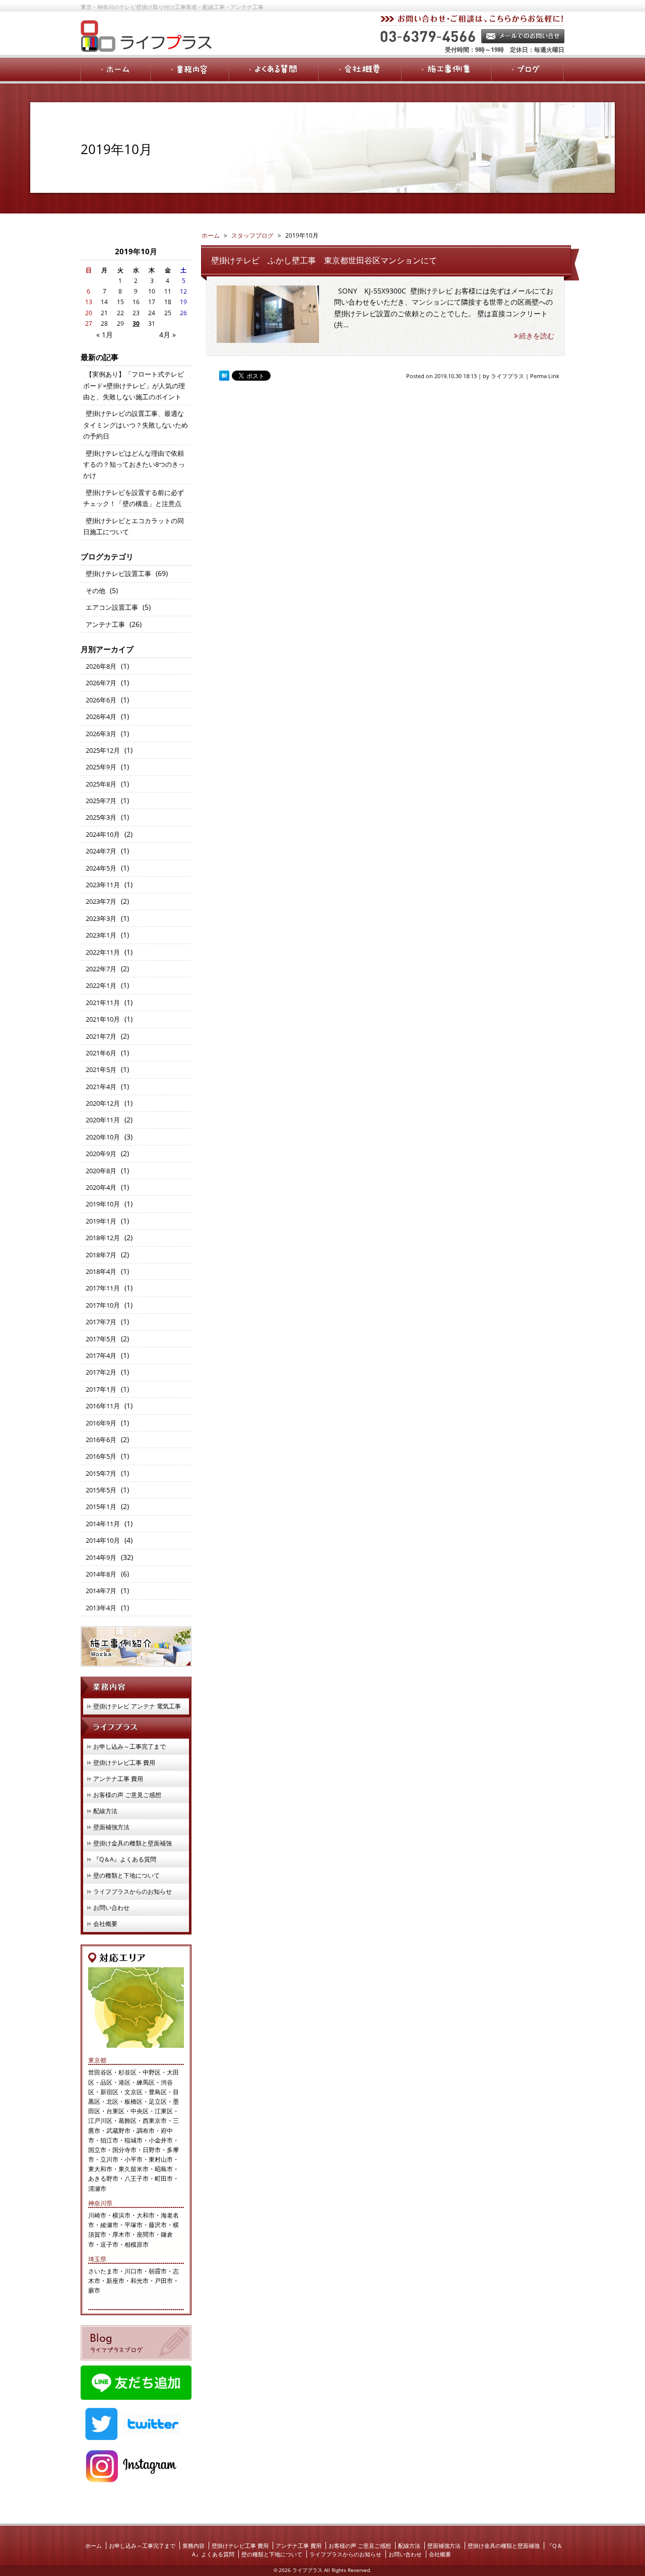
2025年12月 (103, 750)
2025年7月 (101, 801)
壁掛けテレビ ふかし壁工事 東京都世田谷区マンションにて (324, 260)
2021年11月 (103, 1003)
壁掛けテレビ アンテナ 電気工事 (137, 1706)
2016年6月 (101, 1440)
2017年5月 (101, 1339)
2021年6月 (101, 1053)
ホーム (93, 2546)
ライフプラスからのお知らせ (133, 1891)
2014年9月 (101, 1557)
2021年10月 (103, 1019)
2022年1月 (101, 985)
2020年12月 (103, 1103)
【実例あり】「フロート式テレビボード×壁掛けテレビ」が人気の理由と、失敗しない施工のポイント (134, 385)
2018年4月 (101, 1271)
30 (136, 324)
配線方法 (105, 1811)
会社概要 (105, 1924)
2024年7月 (101, 851)
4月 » (168, 335)
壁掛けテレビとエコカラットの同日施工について (134, 526)
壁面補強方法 (111, 1827)
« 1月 (105, 335)
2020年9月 (101, 1154)
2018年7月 (101, 1255)
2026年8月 (101, 666)
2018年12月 (103, 1238)
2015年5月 (101, 1490)
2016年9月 (101, 1423)
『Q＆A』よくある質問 (125, 1859)
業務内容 (193, 2546)
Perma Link (545, 376)
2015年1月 (101, 1507)
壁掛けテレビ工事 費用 (124, 1763)
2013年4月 (101, 1608)
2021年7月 (101, 1036)
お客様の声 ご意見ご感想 (127, 1795)
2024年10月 (103, 834)
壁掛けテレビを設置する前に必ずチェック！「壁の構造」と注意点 (134, 498)
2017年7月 (101, 1322)
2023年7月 (101, 901)
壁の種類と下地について (126, 1875)
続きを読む (537, 336)
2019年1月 (101, 1221)
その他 (95, 591)
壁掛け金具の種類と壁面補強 (133, 1843)
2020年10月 (103, 1137)
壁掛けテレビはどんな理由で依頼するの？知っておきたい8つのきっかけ (134, 464)
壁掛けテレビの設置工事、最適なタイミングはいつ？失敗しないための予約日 (136, 425)
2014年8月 (101, 1574)
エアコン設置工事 (112, 607)
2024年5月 (101, 868)
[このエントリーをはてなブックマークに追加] (224, 376)
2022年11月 (103, 952)
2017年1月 (101, 1389)
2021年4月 (101, 1087)
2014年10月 (103, 1540)
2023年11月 (103, 885)
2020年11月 (103, 1120)
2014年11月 (103, 1524)
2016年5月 (101, 1456)
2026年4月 (101, 717)
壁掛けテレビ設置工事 (118, 574)
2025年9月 (101, 767)
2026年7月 (101, 683)
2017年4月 (101, 1355)
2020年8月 (101, 1171)
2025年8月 (101, 784)
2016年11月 (103, 1406)
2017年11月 (103, 1288)
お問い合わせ (111, 1908)
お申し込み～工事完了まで (130, 1746)
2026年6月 (101, 700)
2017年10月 (103, 1305)
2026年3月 (101, 734)
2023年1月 (101, 935)
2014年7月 (101, 1591)
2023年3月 (101, 918)
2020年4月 (101, 1187)
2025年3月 (101, 817)
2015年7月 (101, 1473)
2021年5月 (101, 1069)
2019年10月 (103, 1204)
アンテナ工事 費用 (118, 1779)
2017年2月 (101, 1372)
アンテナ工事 (105, 624)
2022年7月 (101, 969)
